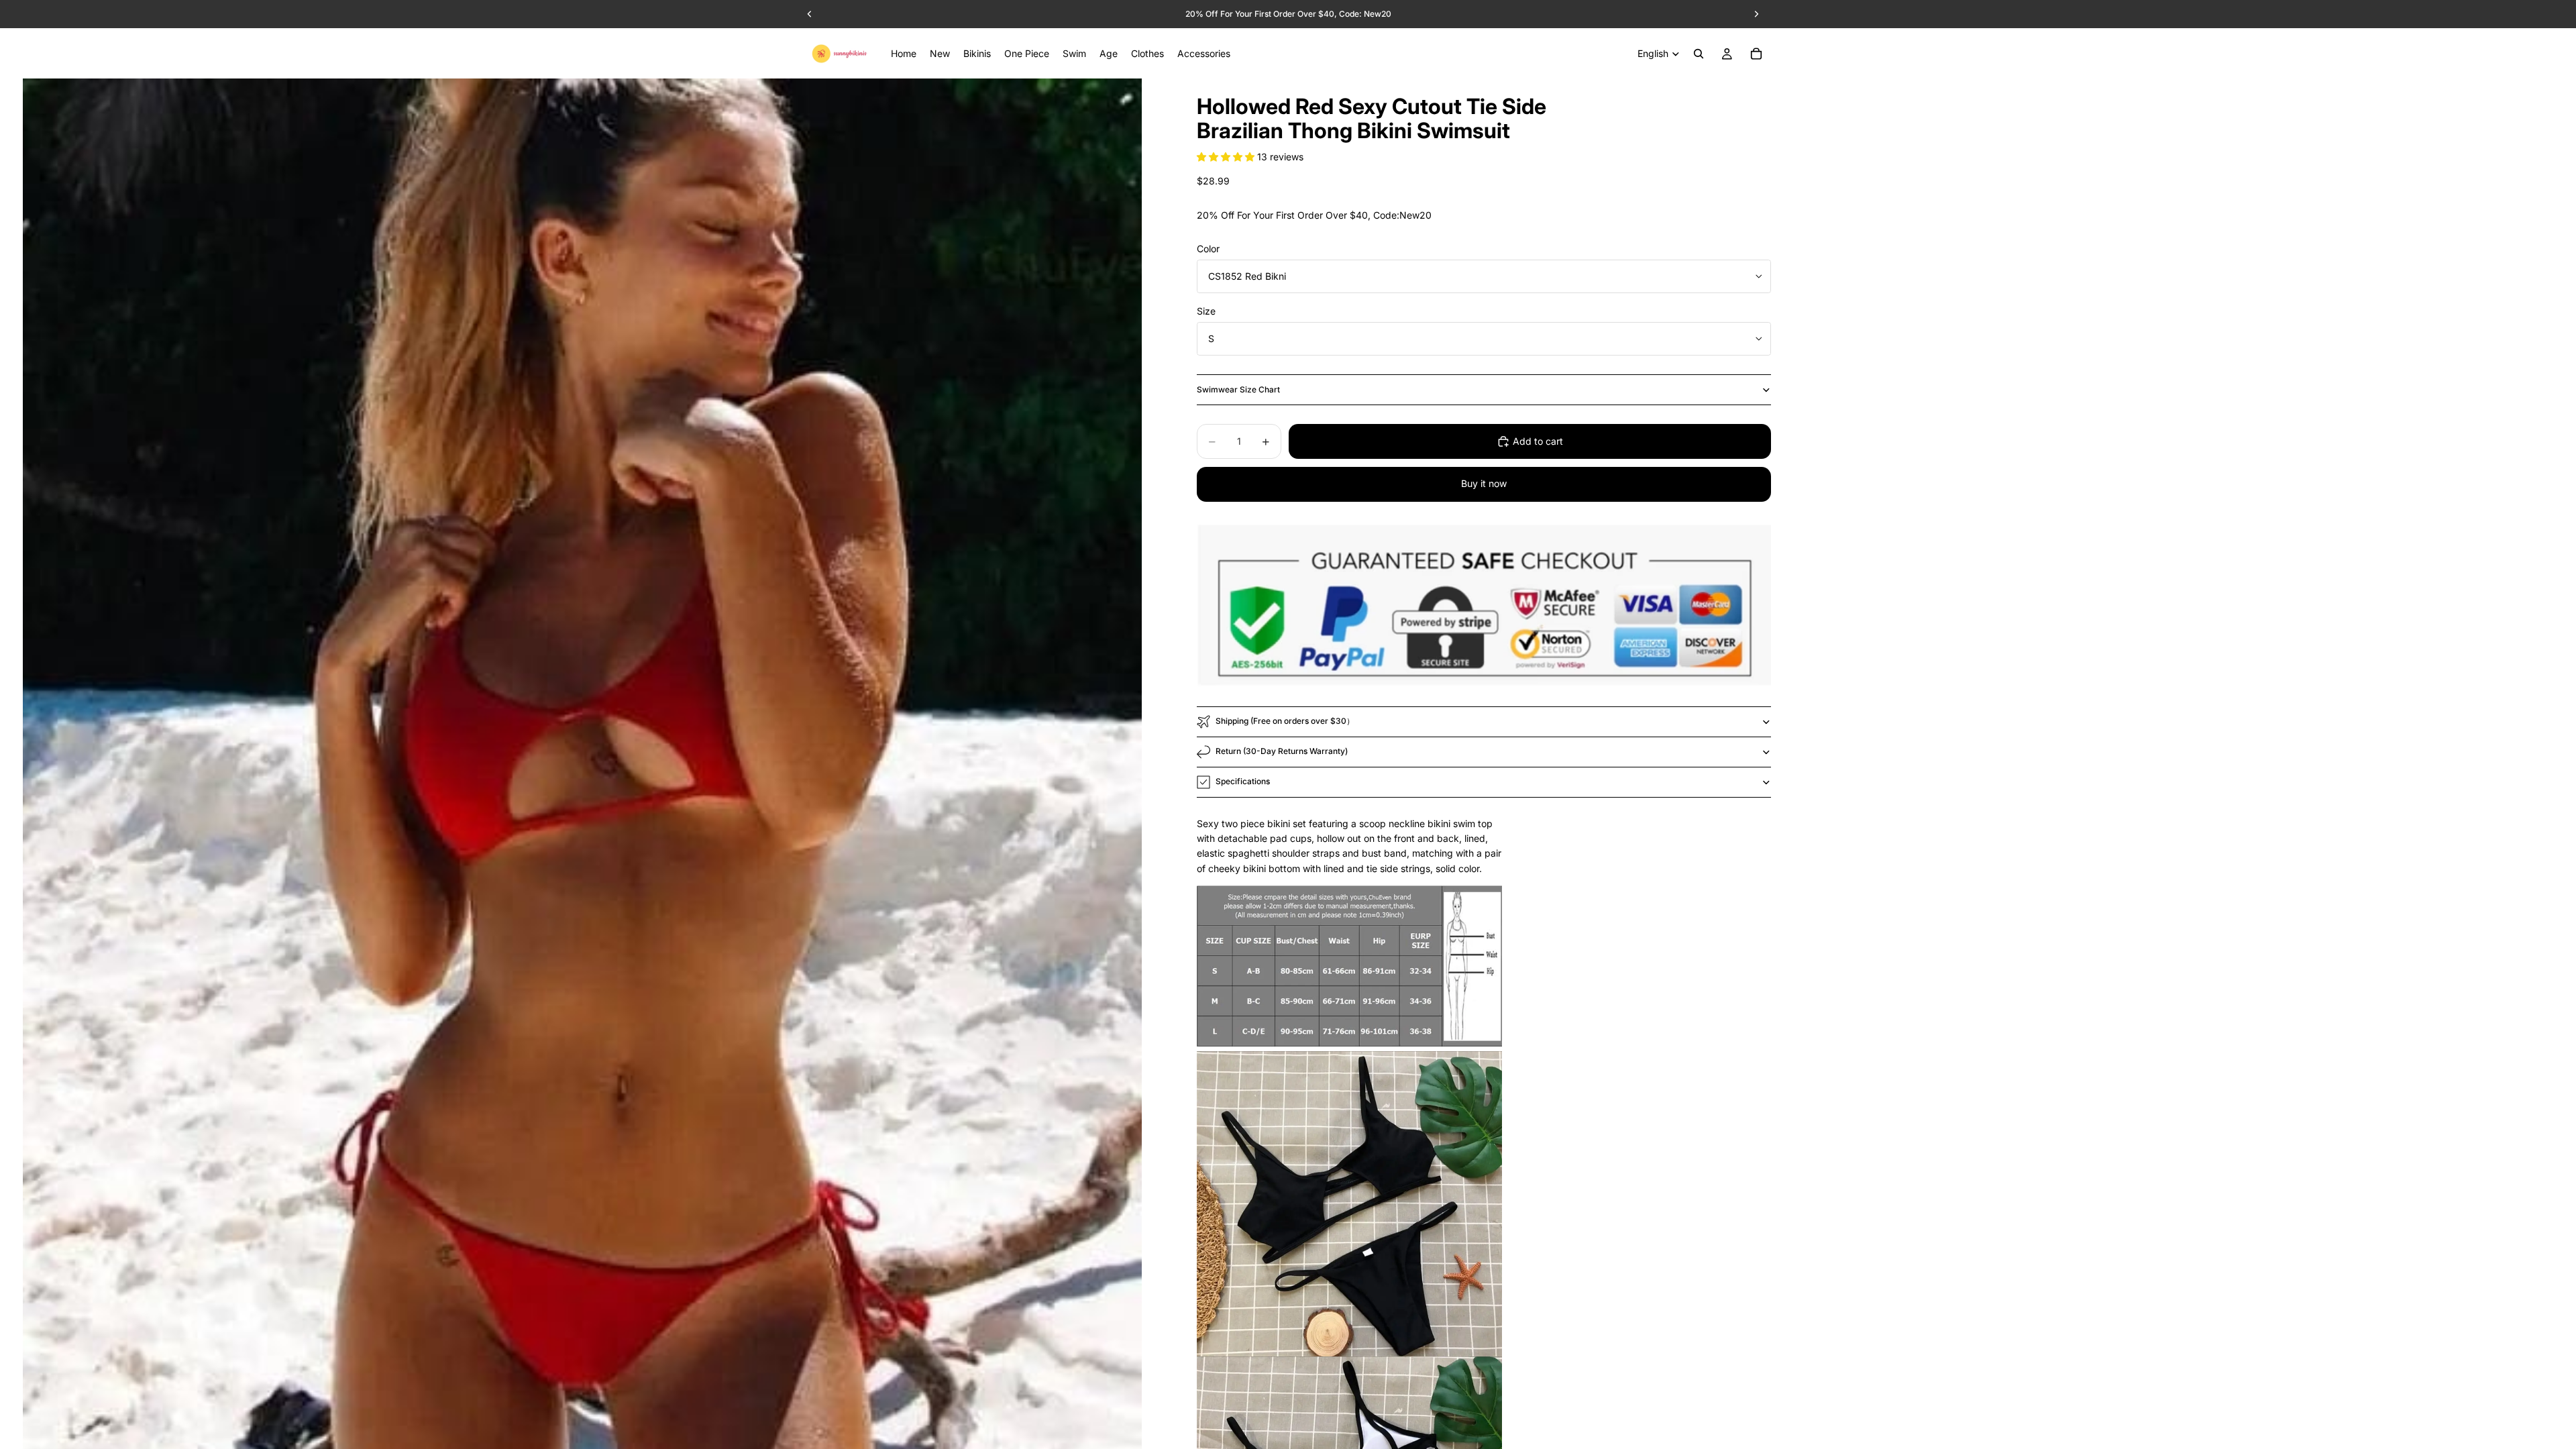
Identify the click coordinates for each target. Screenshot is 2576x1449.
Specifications (1243, 781)
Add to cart (1538, 441)
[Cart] (1756, 54)
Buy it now (1484, 483)
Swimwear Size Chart (1238, 389)
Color (1208, 249)
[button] (1227, 157)
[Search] (1699, 54)
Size (1206, 311)
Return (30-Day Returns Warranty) (1282, 751)
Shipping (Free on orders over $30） (1285, 721)
